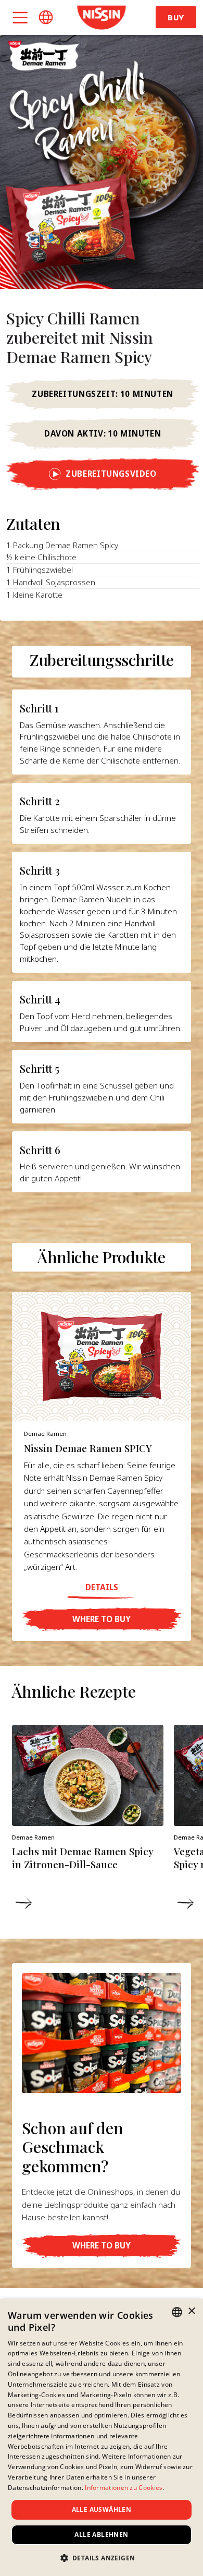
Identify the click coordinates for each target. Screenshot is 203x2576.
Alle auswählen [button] (102, 2510)
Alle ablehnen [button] (101, 2535)
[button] (46, 17)
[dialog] (102, 2438)
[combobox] (177, 2312)
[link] (101, 17)
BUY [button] (176, 17)
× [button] (191, 2311)
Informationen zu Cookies (124, 2488)
